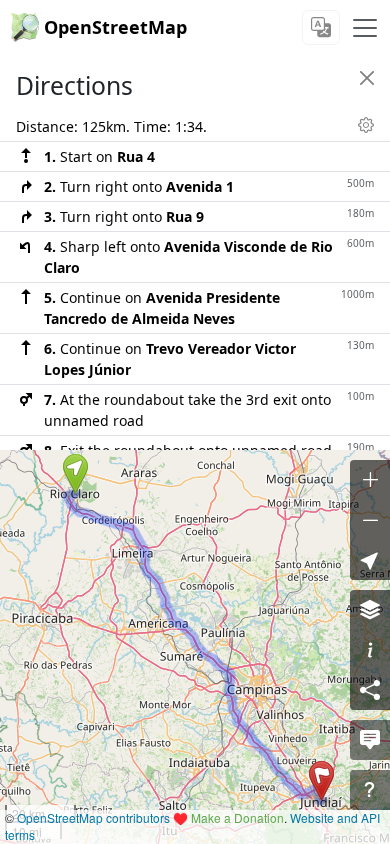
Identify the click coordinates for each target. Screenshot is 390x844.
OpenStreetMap (115, 27)
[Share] (370, 690)
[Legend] (370, 650)
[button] (75, 474)
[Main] (365, 28)
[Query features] (370, 790)
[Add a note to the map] (370, 740)
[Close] (367, 78)
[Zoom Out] (370, 520)
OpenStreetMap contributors (93, 817)
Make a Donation (237, 817)
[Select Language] (321, 27)
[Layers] (370, 610)
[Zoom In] (370, 480)
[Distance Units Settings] (366, 125)
